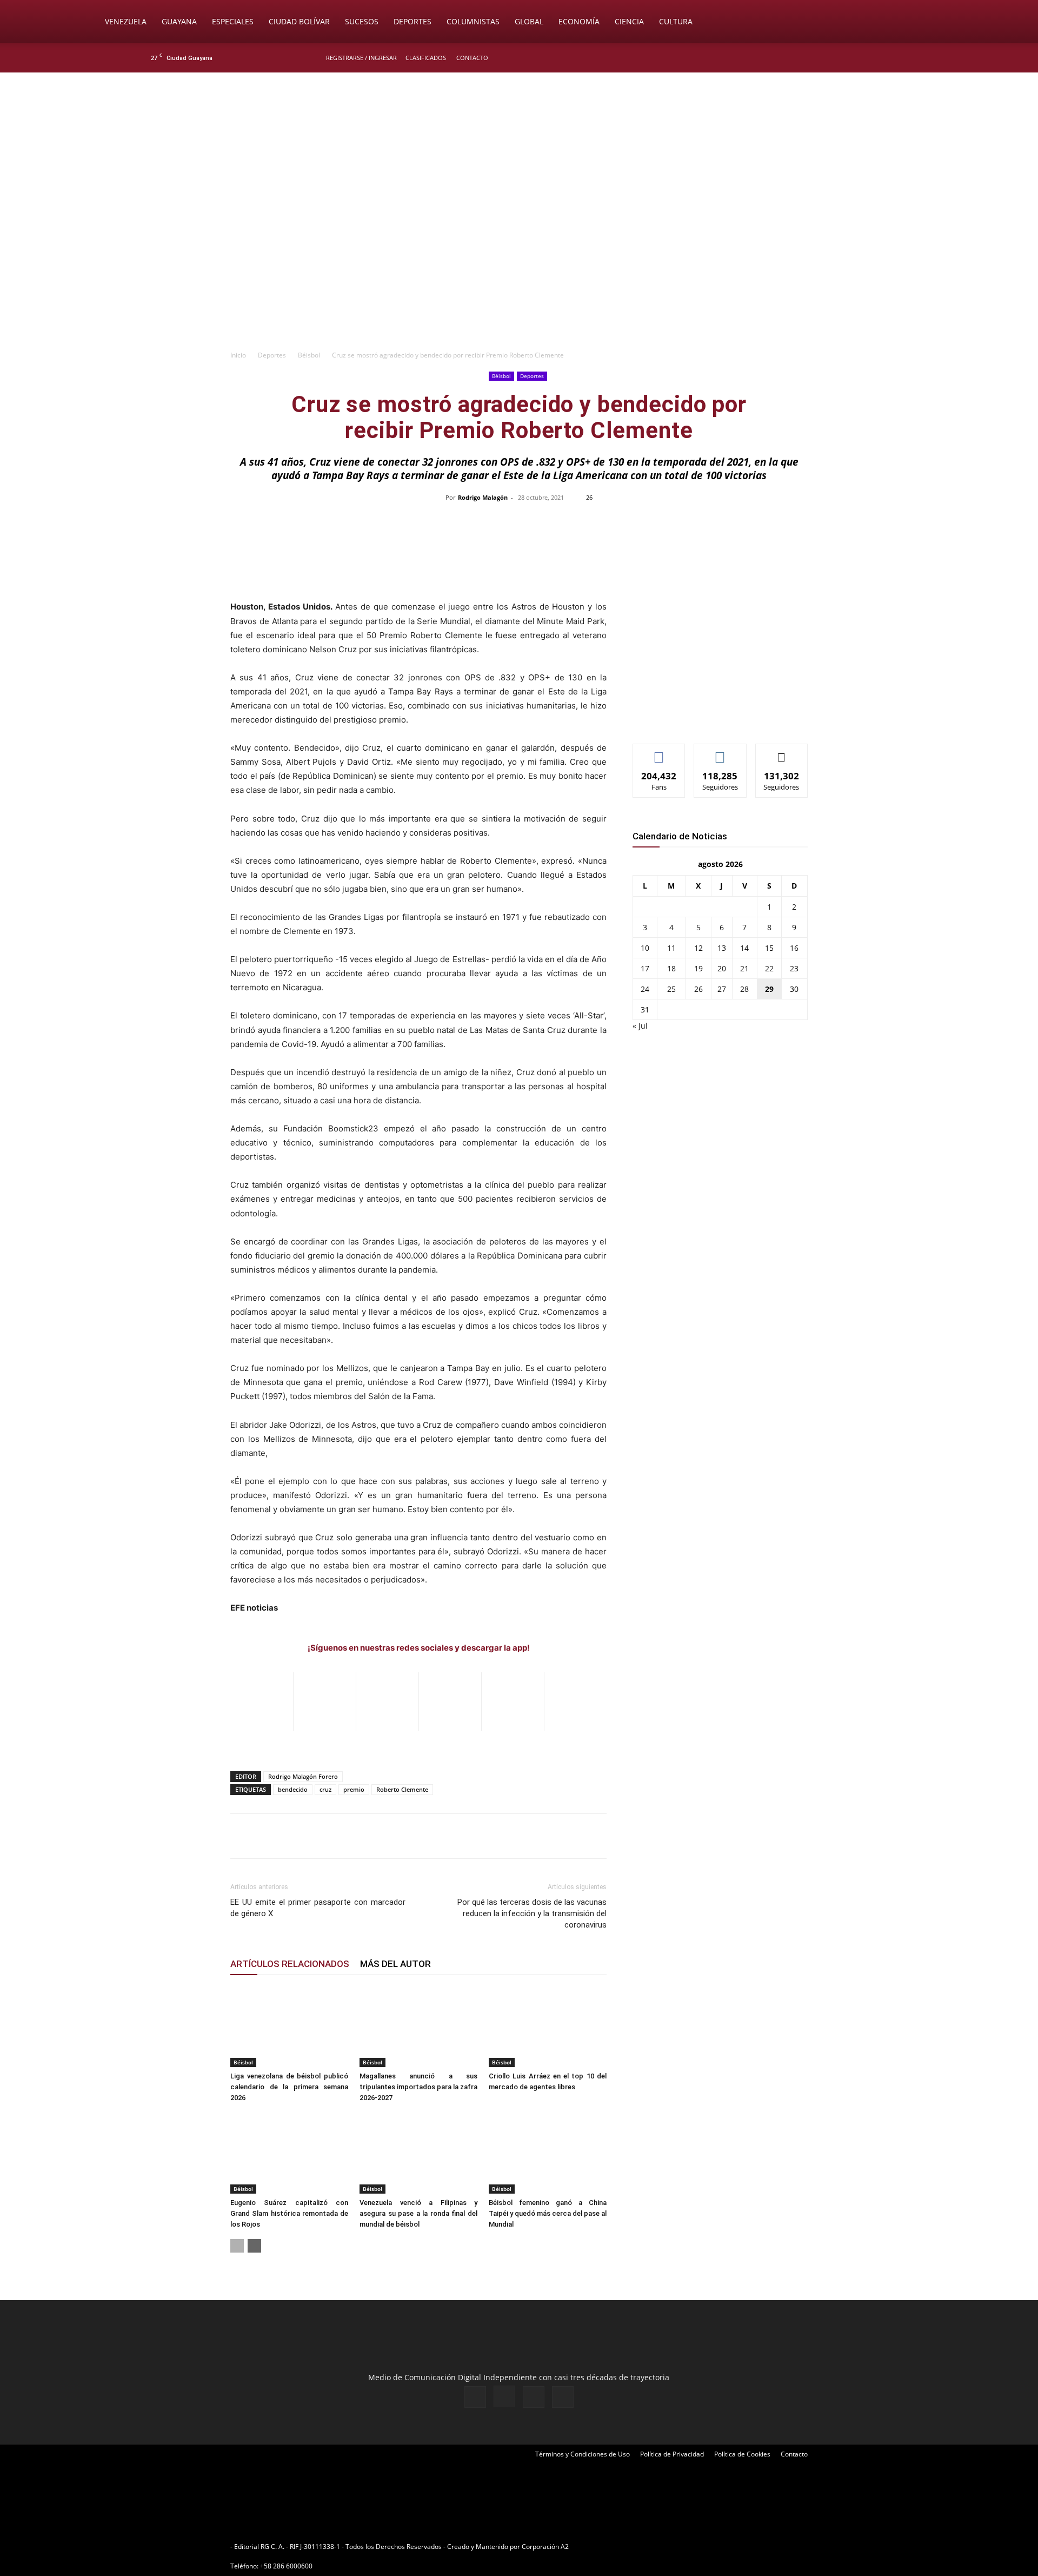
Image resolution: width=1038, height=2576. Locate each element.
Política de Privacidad (672, 2454)
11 (671, 948)
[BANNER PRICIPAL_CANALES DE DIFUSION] (519, 134)
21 (744, 968)
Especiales (233, 21)
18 (671, 968)
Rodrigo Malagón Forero (303, 1776)
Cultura (676, 21)
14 (744, 948)
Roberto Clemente (402, 1789)
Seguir (720, 752)
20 (722, 968)
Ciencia (629, 21)
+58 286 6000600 (286, 2566)
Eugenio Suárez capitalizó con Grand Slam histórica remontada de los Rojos (289, 2213)
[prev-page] (237, 2246)
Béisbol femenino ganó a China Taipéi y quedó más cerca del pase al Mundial (548, 2213)
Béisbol (309, 355)
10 (645, 948)
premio (354, 1789)
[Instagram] (854, 58)
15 (769, 948)
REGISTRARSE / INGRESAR (361, 58)
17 (645, 968)
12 (698, 948)
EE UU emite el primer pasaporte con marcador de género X (318, 1908)
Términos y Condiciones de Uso (583, 2454)
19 (698, 968)
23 (794, 968)
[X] (871, 58)
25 (671, 989)
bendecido (293, 1789)
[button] (939, 22)
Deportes (412, 21)
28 (744, 989)
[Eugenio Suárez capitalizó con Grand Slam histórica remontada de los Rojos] (289, 2153)
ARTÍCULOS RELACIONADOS (290, 1964)
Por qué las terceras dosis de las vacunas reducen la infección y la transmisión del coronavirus (532, 1913)
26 (698, 989)
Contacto (472, 58)
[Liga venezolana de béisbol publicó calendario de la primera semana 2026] (289, 2027)
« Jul (640, 1026)
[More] (747, 522)
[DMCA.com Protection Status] (655, 2547)
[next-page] (254, 2246)
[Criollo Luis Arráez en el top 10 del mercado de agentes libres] (548, 2027)
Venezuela (126, 21)
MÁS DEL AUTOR (395, 1964)
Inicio (238, 355)
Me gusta (659, 752)
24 (645, 989)
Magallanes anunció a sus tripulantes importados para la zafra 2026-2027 (418, 2087)
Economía (579, 21)
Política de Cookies (742, 2454)
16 (794, 948)
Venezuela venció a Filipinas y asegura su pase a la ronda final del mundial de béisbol (418, 2213)
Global (529, 21)
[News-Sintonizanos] (714, 717)
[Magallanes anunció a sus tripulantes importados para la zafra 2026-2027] (418, 2027)
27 (722, 989)
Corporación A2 (545, 2547)
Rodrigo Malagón (483, 497)
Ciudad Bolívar (299, 21)
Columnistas (473, 21)
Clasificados (426, 58)
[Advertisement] (519, 263)
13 (722, 948)
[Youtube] (889, 58)
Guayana (179, 21)
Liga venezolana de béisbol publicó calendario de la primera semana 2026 (289, 2087)
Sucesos (362, 21)
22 (769, 968)
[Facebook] (836, 58)
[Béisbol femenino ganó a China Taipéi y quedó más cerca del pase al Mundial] (548, 2153)
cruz (325, 1789)
